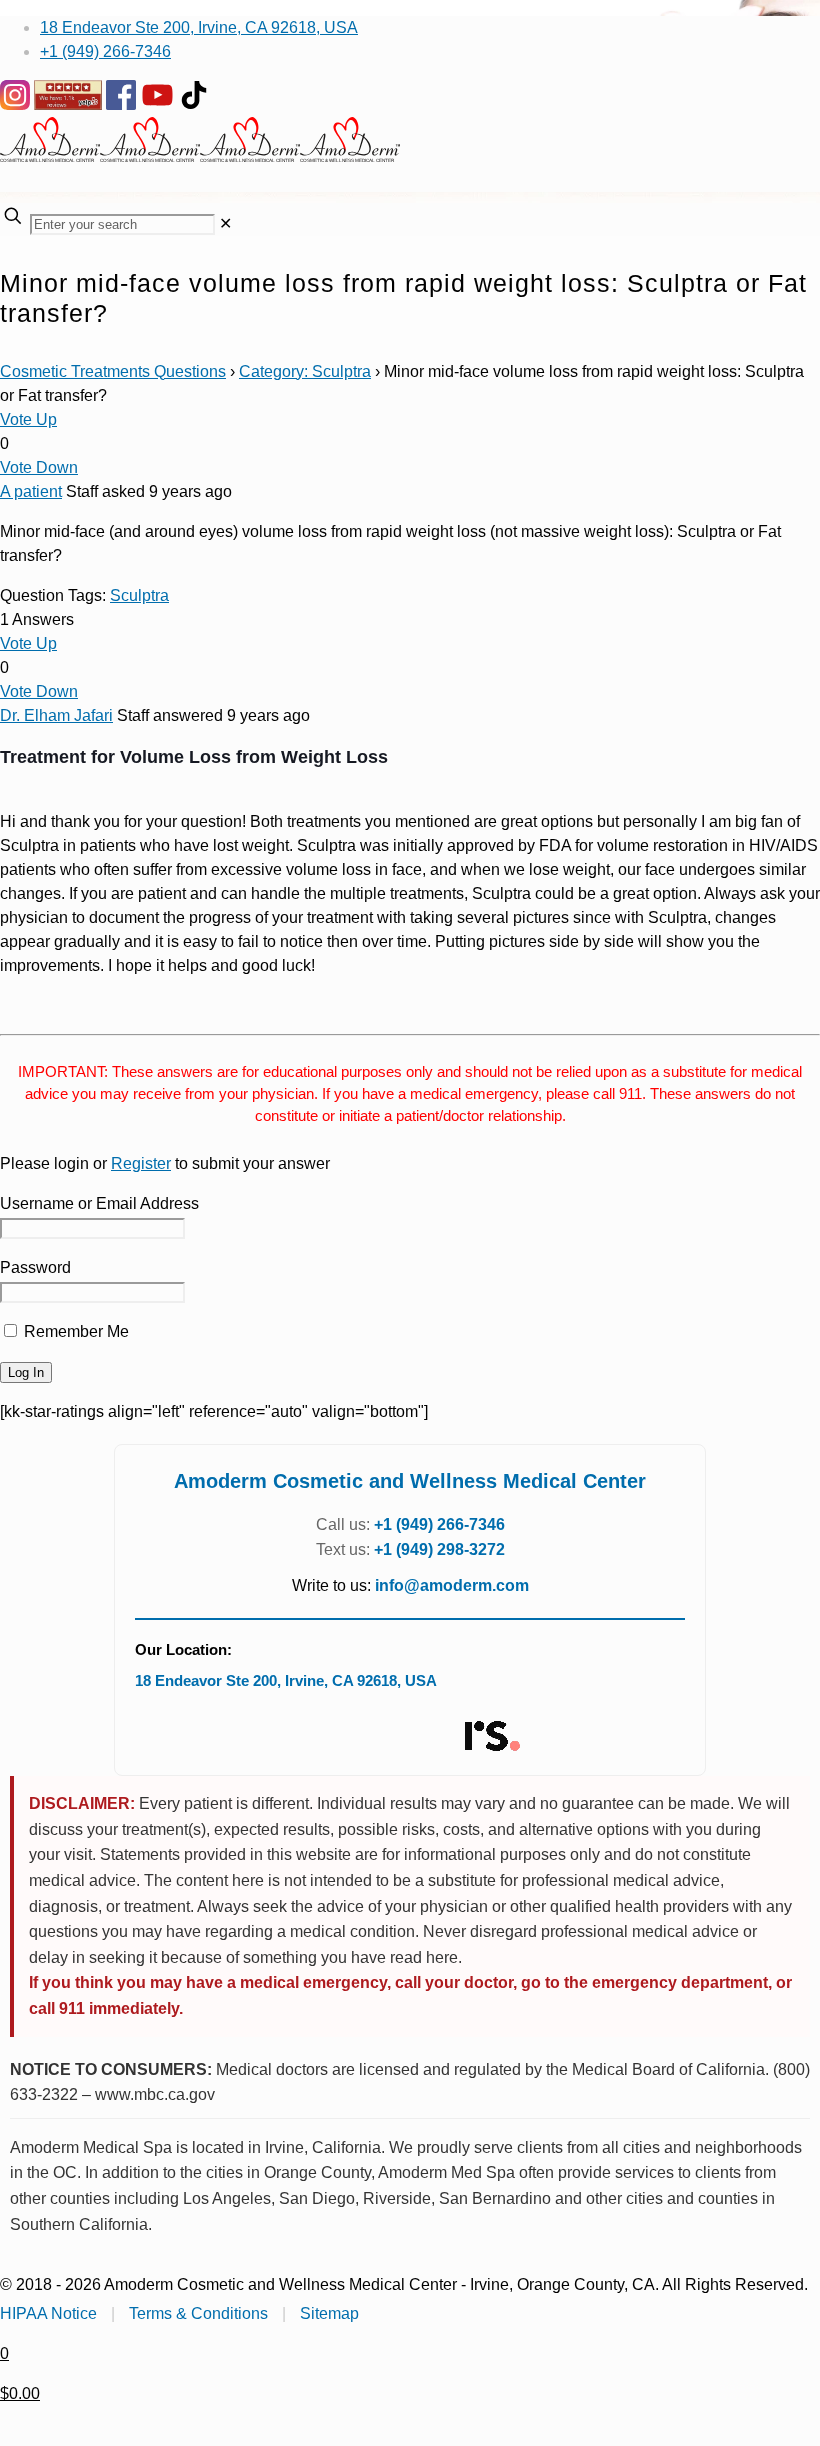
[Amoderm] (200, 156)
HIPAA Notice (48, 2313)
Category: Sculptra (305, 371)
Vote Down (39, 467)
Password (35, 1267)
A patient (31, 491)
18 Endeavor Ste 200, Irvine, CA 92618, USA (199, 27)
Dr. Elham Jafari (56, 715)
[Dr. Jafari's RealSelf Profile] (491, 1736)
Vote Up (28, 419)
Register (141, 1163)
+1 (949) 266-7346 (105, 51)
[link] (225, 223)
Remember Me (74, 1331)
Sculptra (139, 595)
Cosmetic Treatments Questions (113, 371)
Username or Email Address (99, 1203)
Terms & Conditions (198, 2313)
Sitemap (329, 2313)
